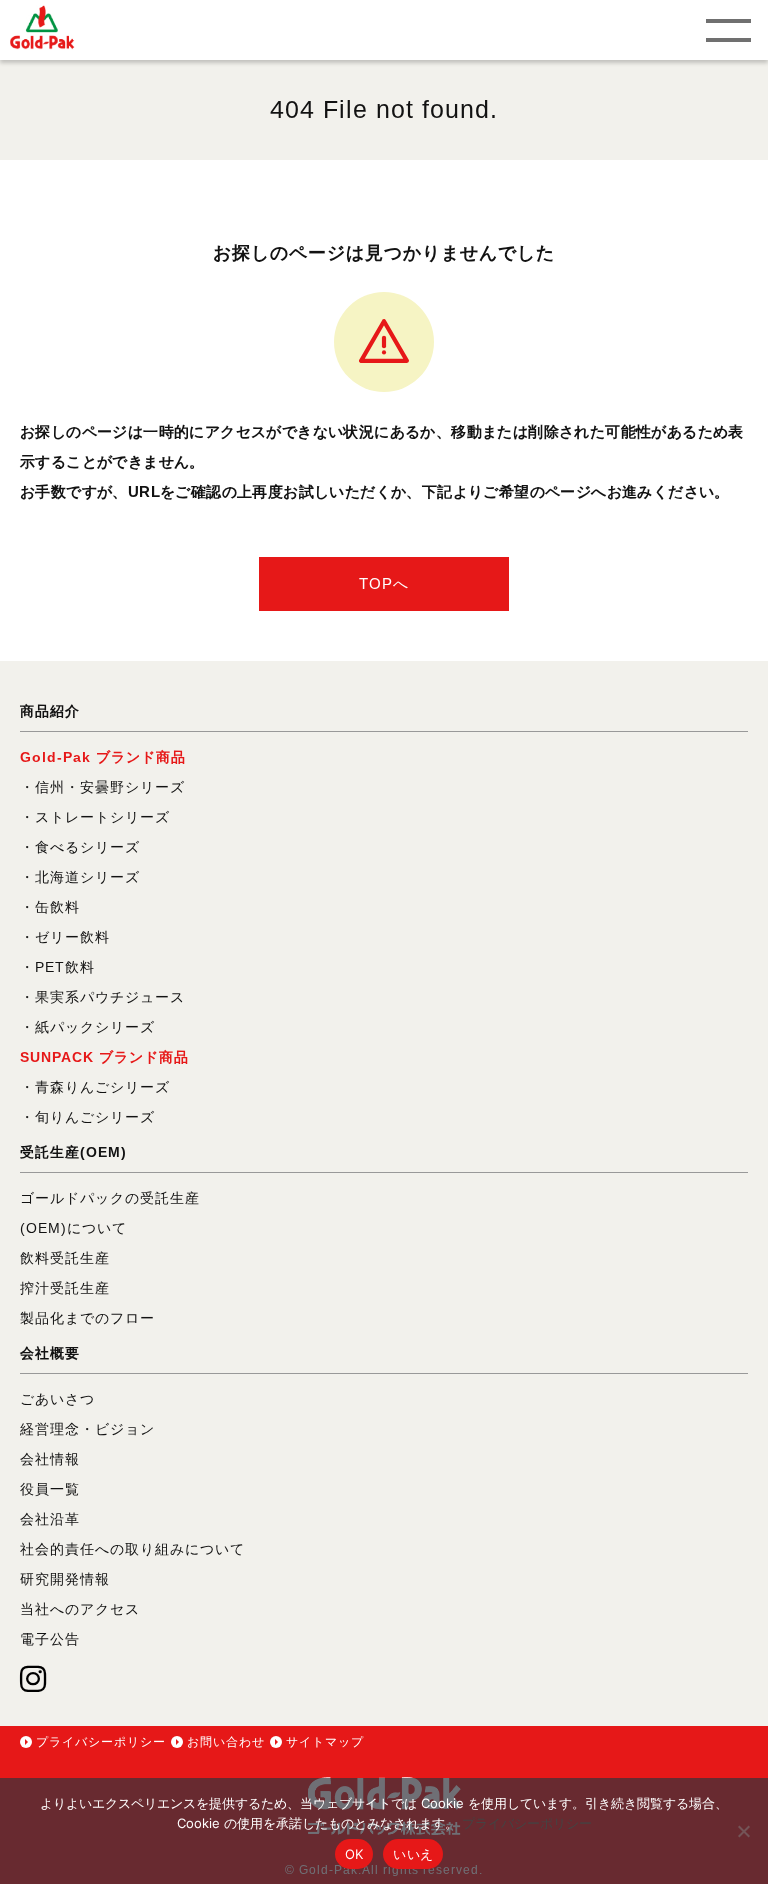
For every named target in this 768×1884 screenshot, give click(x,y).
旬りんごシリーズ (95, 1117)
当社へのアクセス (80, 1609)
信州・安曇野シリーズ (110, 787)
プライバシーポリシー (101, 1742)
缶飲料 (57, 907)
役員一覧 (50, 1489)
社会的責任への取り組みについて (132, 1549)
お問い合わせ (226, 1742)
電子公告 (50, 1639)
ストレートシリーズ (102, 817)
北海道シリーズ (87, 877)
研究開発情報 (65, 1579)
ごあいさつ (57, 1399)
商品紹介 (50, 711)
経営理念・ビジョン (87, 1429)
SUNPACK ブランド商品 (104, 1057)
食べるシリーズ (87, 847)
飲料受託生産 (65, 1258)
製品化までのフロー (87, 1318)
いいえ (413, 1854)
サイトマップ (325, 1742)
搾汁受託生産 (65, 1288)
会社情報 (50, 1459)
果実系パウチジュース (110, 997)
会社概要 (50, 1353)
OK (354, 1854)
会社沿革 (50, 1519)
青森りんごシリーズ (102, 1087)
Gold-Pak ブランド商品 (103, 757)
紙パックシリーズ (95, 1027)
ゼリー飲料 (72, 937)
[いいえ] (743, 1831)
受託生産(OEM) (73, 1152)
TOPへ (384, 583)
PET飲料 (65, 967)
